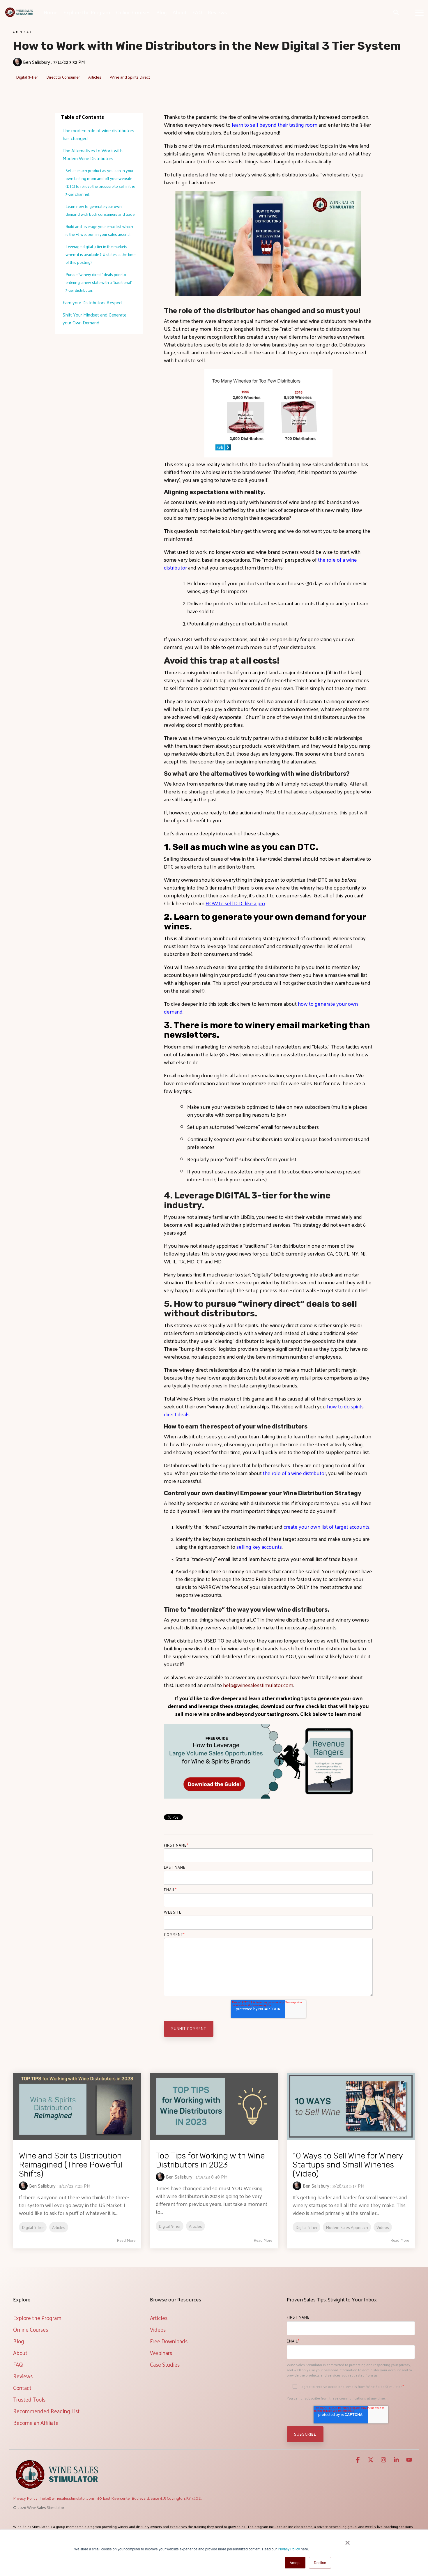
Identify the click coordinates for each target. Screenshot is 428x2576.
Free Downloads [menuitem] (169, 2341)
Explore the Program (87, 12)
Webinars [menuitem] (161, 2353)
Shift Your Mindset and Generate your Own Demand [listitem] (94, 319)
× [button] (347, 2541)
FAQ (197, 12)
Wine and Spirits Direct (130, 77)
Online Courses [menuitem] (31, 2329)
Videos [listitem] (383, 2227)
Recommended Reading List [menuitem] (46, 2411)
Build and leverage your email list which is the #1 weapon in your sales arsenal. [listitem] (99, 230)
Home (51, 12)
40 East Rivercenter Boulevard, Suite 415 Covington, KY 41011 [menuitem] (149, 2498)
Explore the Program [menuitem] (37, 2318)
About (180, 12)
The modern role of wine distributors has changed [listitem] (98, 134)
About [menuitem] (20, 2353)
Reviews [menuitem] (23, 2376)
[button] (419, 12)
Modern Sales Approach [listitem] (347, 2227)
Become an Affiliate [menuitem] (36, 2423)
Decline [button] (320, 2562)
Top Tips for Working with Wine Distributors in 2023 (210, 2160)
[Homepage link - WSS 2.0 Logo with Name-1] (57, 2489)
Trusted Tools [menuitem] (29, 2399)
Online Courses (133, 12)
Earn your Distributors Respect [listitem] (93, 302)
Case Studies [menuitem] (165, 2364)
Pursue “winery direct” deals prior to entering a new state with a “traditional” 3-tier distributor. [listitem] (99, 282)
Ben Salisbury (37, 62)
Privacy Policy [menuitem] (25, 2498)
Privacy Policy (289, 2549)
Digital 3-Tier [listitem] (33, 2227)
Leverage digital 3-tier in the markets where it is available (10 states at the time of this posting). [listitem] (100, 254)
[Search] (396, 12)
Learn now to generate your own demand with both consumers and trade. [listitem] (100, 210)
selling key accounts (259, 1547)
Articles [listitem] (59, 2227)
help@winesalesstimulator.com (258, 1685)
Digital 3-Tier (27, 77)
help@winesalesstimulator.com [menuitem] (67, 2498)
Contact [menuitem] (22, 2388)
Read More (126, 2240)
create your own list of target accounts (327, 1526)
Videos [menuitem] (158, 2329)
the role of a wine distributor (295, 1473)
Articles (95, 77)
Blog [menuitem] (19, 2341)
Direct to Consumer (63, 77)
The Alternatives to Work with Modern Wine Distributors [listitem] (93, 154)
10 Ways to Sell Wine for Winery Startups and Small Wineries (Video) (348, 2165)
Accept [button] (295, 2562)
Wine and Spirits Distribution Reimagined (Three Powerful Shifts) (71, 2165)
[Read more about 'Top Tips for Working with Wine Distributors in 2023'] (214, 2106)
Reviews (217, 12)
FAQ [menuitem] (18, 2364)
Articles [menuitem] (159, 2318)
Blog (162, 12)
